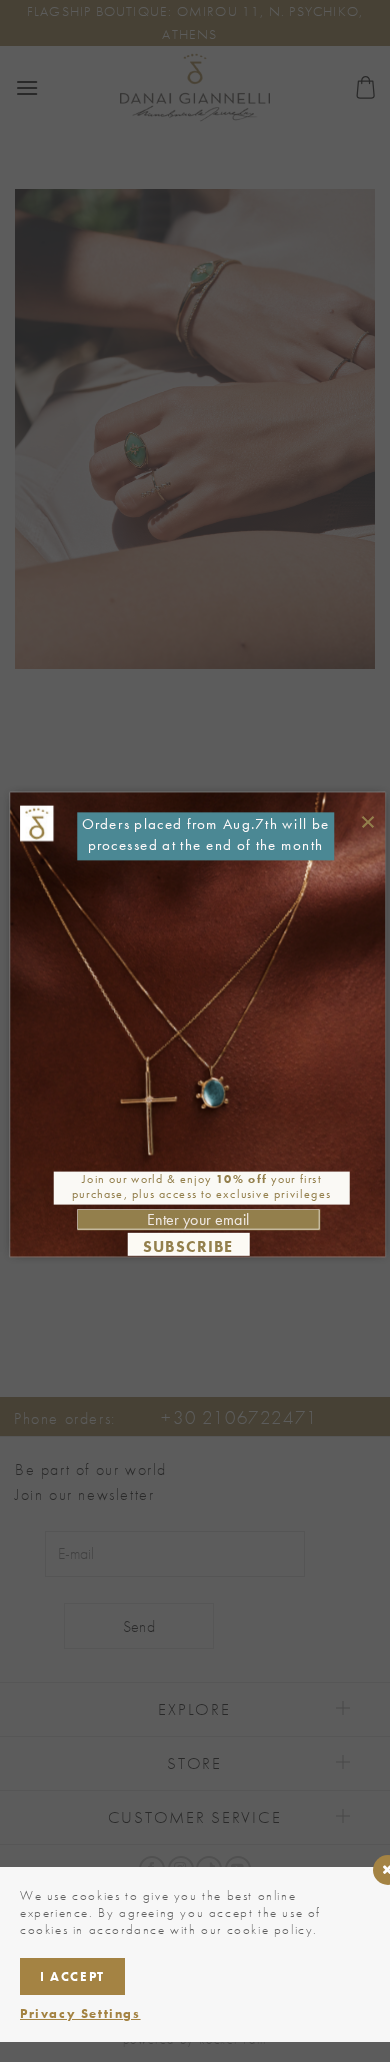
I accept (72, 1976)
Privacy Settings (80, 2013)
